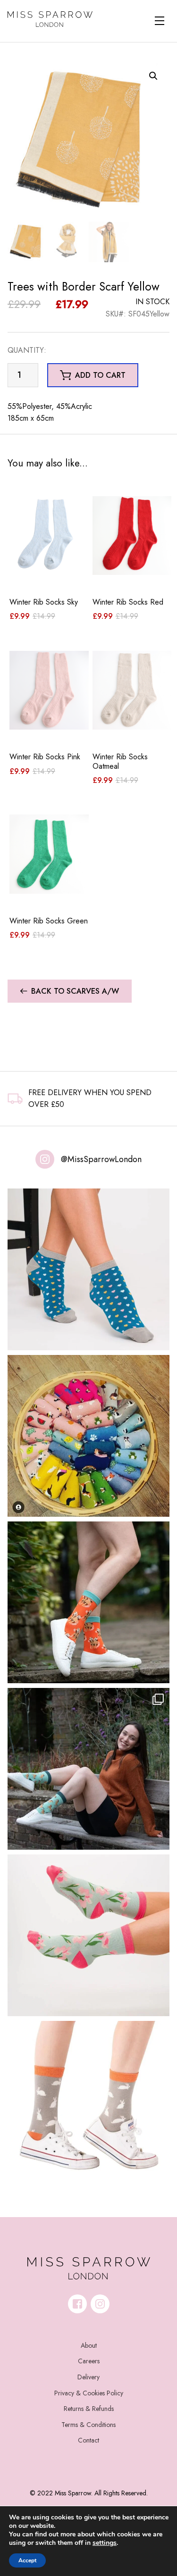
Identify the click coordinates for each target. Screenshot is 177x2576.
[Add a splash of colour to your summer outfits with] (88, 1436)
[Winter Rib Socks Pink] (49, 690)
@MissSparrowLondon (101, 1159)
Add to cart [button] (100, 375)
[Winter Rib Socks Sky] (49, 536)
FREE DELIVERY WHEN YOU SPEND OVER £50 (90, 1099)
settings (105, 2543)
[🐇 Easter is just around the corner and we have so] (88, 2102)
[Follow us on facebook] (77, 2304)
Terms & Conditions (88, 2425)
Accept (27, 2560)
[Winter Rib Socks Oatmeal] (132, 690)
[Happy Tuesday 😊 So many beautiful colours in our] (88, 1769)
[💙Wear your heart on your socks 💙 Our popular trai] (88, 1269)
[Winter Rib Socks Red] (132, 536)
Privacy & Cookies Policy (89, 2393)
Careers (89, 2361)
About (89, 2345)
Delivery (88, 2377)
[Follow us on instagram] (100, 2304)
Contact (88, 2440)
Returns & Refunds (89, 2409)
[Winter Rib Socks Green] (49, 854)
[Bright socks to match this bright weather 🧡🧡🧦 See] (88, 1602)
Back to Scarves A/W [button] (75, 991)
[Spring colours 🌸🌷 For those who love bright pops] (88, 1935)
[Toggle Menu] (160, 21)
